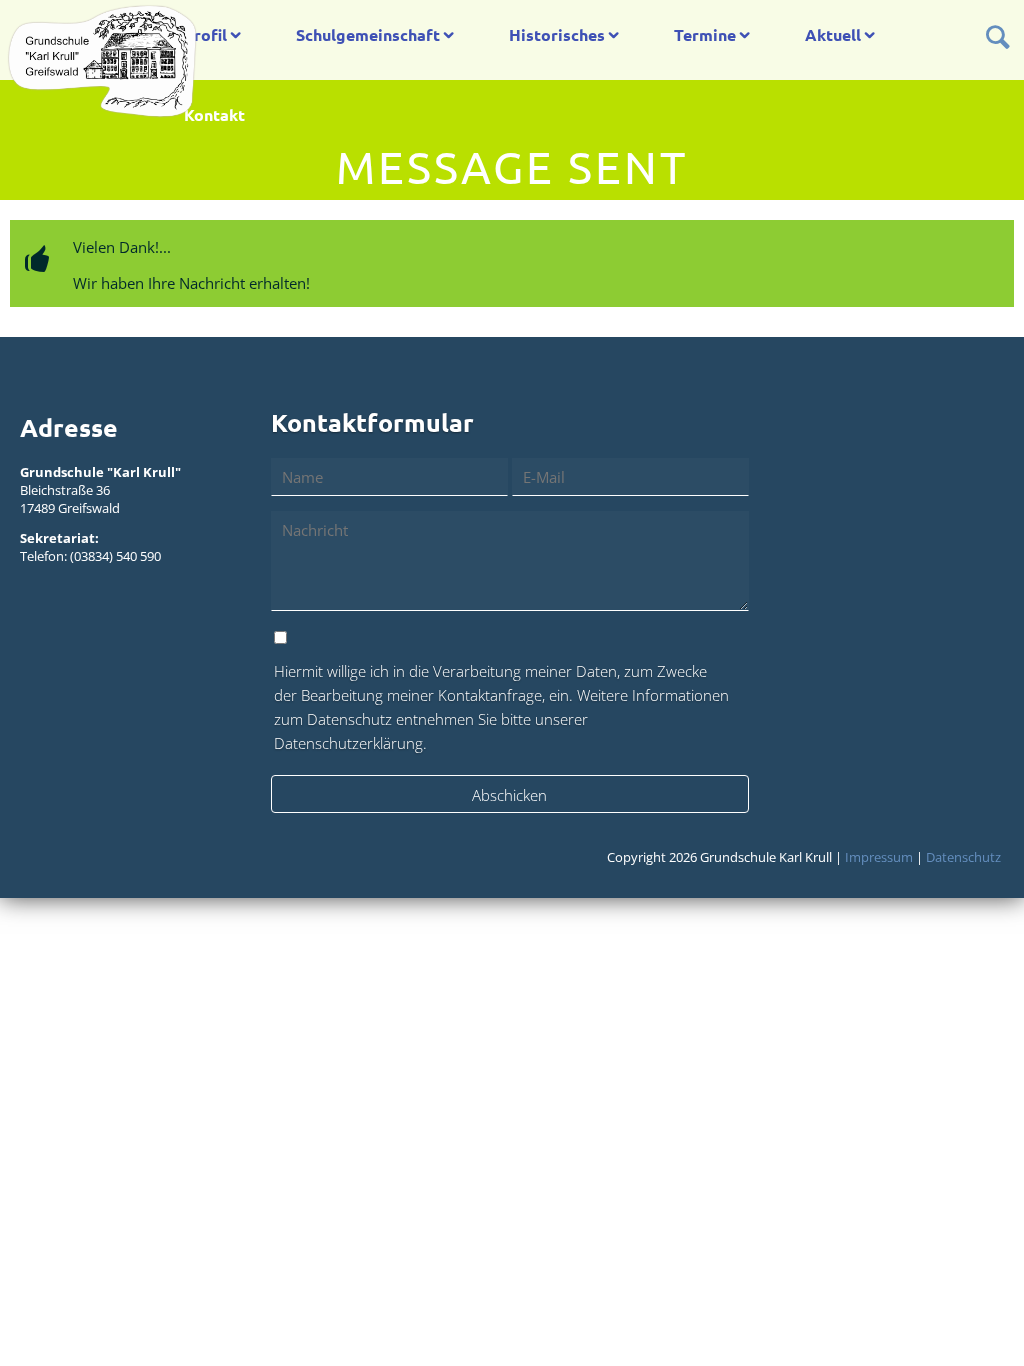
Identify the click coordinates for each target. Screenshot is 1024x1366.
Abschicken (509, 795)
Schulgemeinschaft (368, 34)
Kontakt (214, 114)
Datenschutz (963, 857)
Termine (705, 34)
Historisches (557, 34)
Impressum (879, 857)
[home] (102, 60)
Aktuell (833, 34)
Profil (205, 34)
